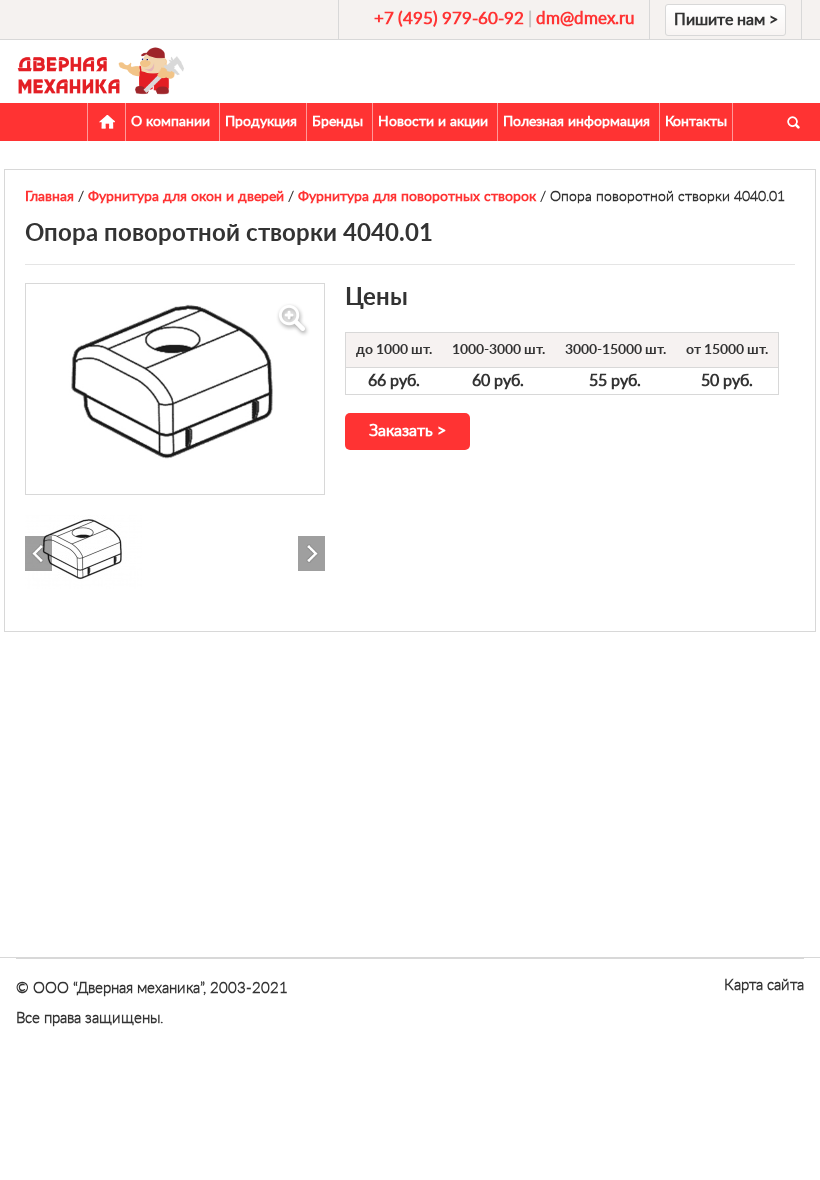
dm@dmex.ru (585, 18)
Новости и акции (433, 122)
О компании (170, 122)
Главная (106, 122)
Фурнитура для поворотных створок (417, 197)
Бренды (337, 122)
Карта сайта (764, 985)
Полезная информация (576, 122)
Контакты (696, 122)
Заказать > (407, 431)
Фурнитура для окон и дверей (186, 197)
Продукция (261, 122)
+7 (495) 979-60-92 (449, 18)
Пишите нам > (726, 20)
